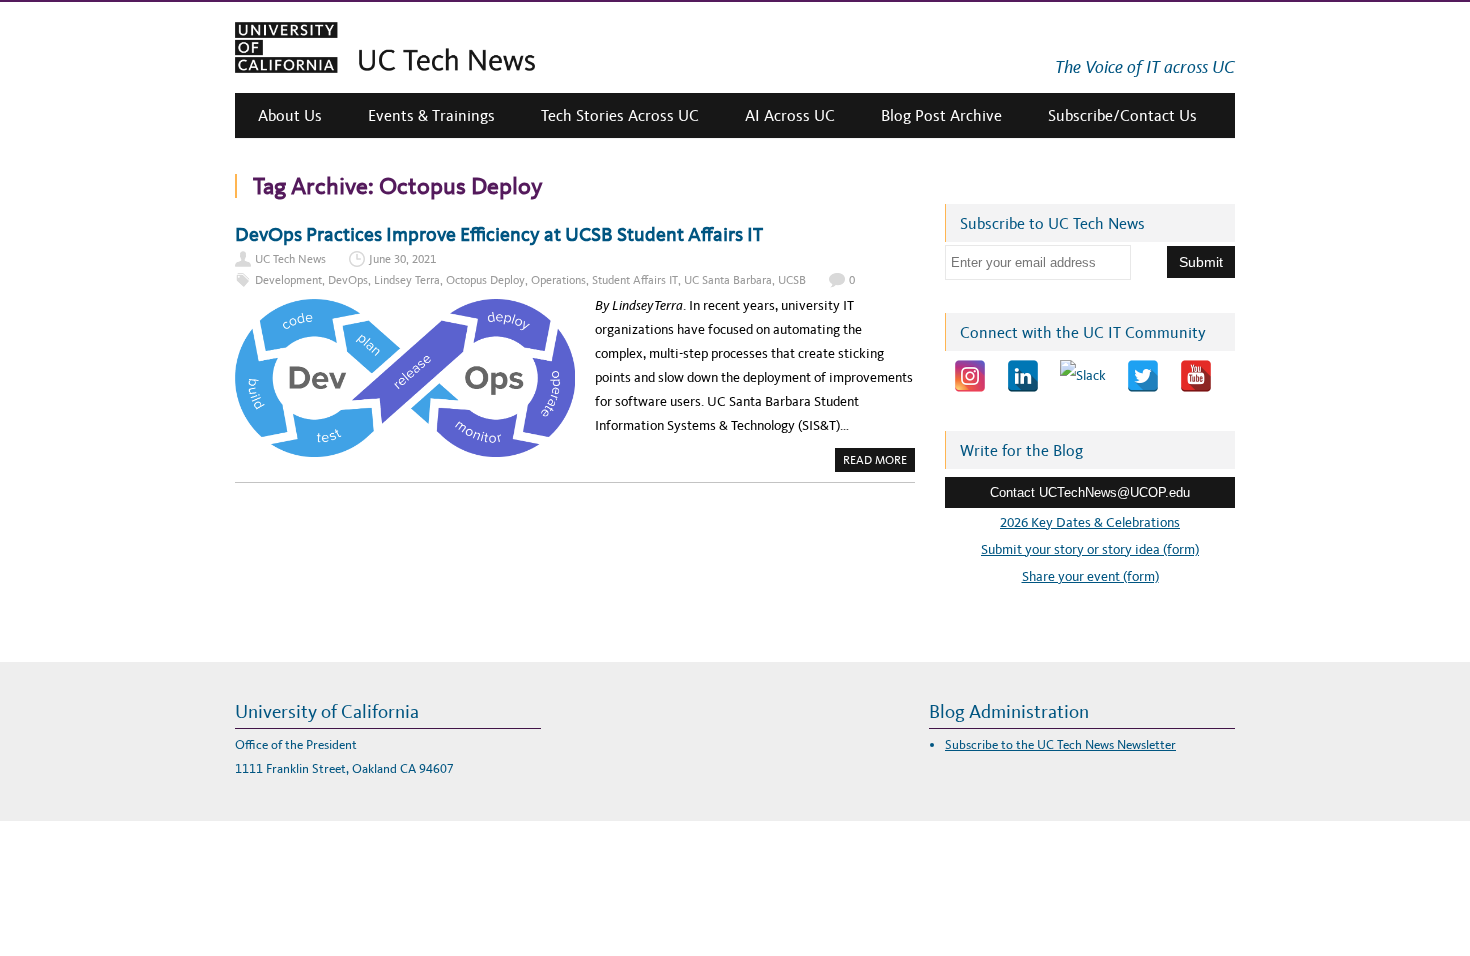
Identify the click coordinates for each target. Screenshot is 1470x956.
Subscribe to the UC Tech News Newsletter (1060, 744)
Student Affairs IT (635, 280)
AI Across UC (790, 115)
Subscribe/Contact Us (1122, 115)
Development (288, 280)
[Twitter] (1143, 376)
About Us (290, 115)
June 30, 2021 (402, 259)
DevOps (348, 280)
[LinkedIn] (1023, 376)
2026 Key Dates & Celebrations (1090, 522)
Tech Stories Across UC (620, 115)
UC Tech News (290, 259)
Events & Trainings (431, 115)
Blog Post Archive (941, 115)
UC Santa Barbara (728, 280)
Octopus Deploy (485, 280)
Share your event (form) (1090, 576)
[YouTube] (1196, 376)
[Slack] (1083, 376)
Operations (558, 280)
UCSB (792, 280)
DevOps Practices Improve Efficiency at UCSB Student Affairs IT (499, 234)
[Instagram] (970, 376)
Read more (879, 462)
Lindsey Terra (407, 280)
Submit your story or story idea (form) (1090, 549)
